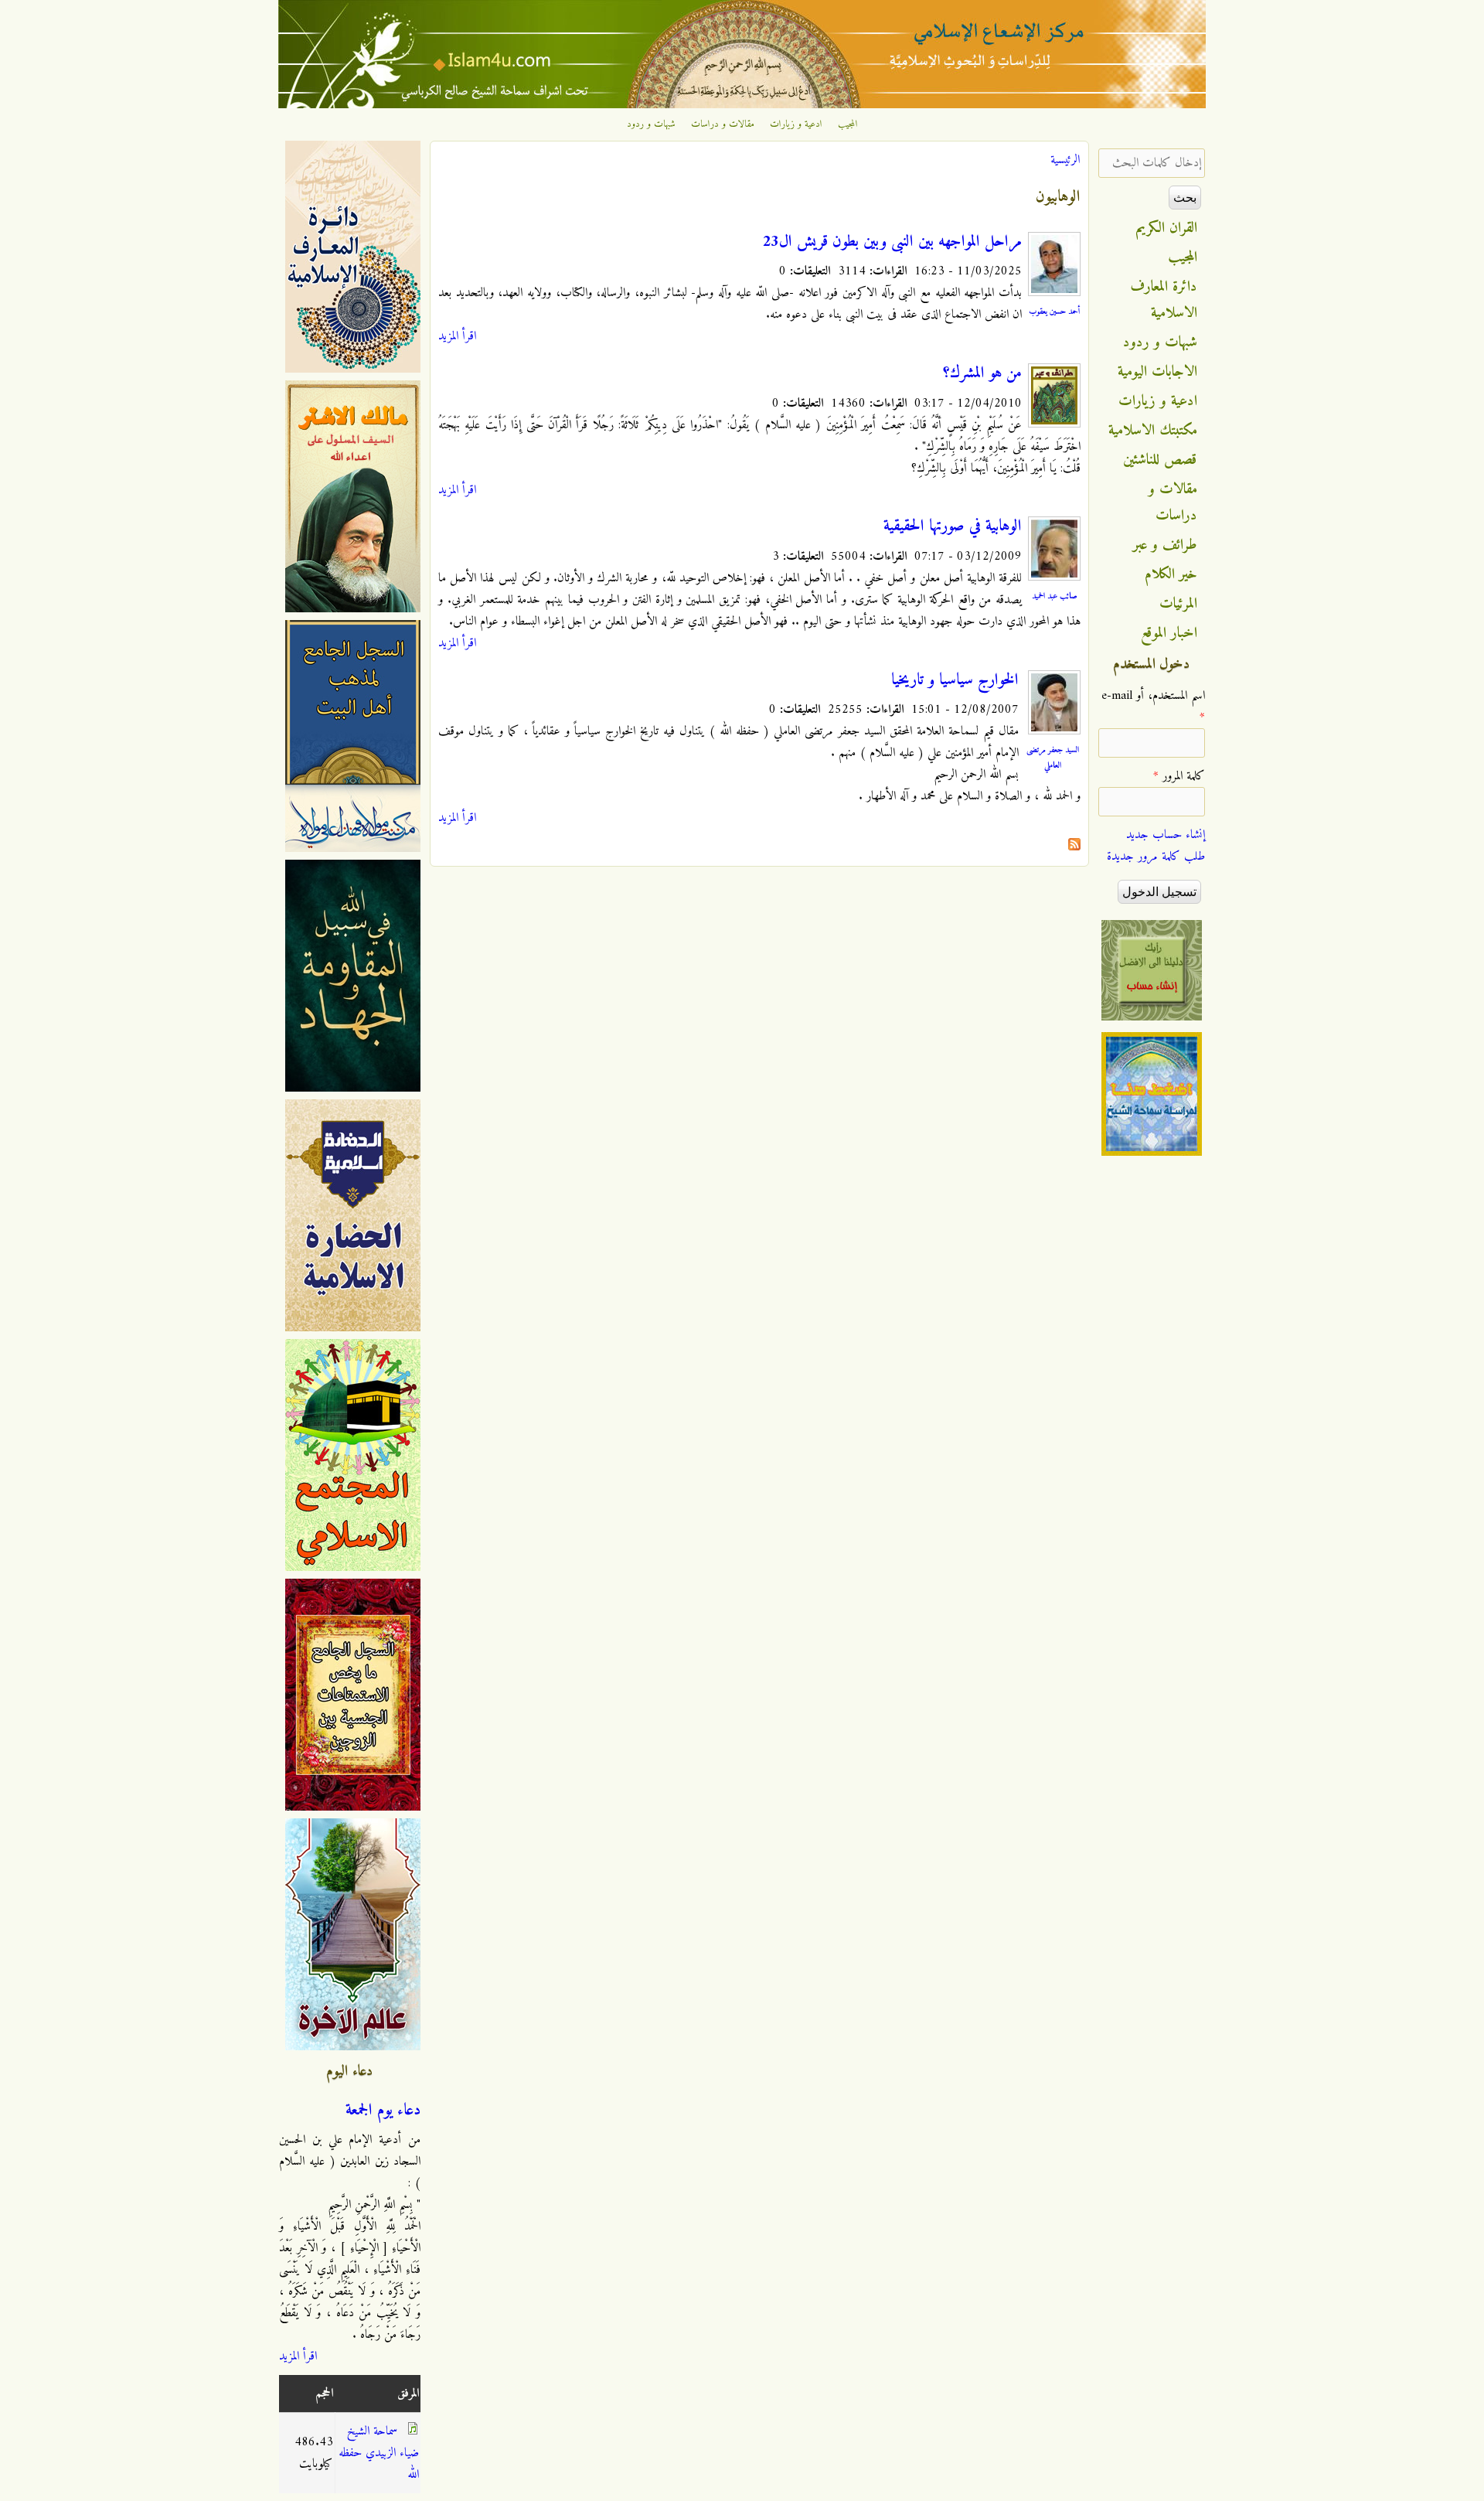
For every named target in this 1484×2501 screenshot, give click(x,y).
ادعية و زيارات (796, 124)
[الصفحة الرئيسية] (742, 105)
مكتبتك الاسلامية (1153, 431)
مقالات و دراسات (723, 124)
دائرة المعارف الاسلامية (1164, 300)
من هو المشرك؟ (982, 373)
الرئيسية (1065, 160)
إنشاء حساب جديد (1166, 835)
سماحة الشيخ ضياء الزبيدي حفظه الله (379, 2453)
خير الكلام (1171, 574)
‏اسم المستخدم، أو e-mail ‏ (1153, 707)
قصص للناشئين (1160, 460)
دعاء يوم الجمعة (383, 2111)
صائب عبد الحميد (1055, 596)
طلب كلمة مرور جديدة (1156, 857)
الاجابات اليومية (1157, 372)
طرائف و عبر (1165, 545)
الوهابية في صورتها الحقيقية (953, 526)
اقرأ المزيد (457, 336)
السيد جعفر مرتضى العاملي (1053, 758)
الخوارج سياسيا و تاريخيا (955, 680)
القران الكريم (1167, 228)
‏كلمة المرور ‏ (1179, 776)
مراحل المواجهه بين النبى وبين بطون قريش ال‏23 (892, 242)
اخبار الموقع (1169, 633)
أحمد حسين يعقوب (1055, 312)
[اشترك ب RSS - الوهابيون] (1074, 847)
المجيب (848, 124)
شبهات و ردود (651, 124)
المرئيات (1178, 604)
